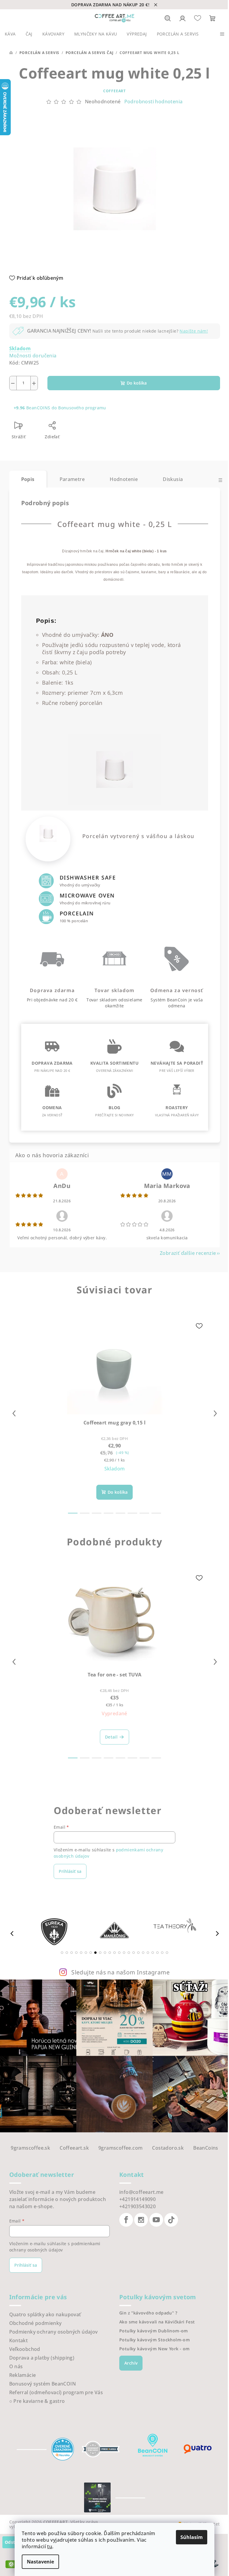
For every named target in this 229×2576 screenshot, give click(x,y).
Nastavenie (40, 2562)
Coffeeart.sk (74, 2148)
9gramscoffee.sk (30, 2148)
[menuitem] (10, 34)
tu (50, 2546)
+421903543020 (137, 2206)
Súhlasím (192, 2537)
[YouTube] (156, 2220)
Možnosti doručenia (33, 356)
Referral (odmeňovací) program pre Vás (56, 2392)
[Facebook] (126, 2220)
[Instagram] (141, 2220)
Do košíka (137, 383)
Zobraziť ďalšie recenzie (188, 1253)
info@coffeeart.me (141, 2192)
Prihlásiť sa (70, 1871)
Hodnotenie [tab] (124, 479)
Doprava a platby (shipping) (42, 2358)
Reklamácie (23, 2375)
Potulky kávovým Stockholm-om (155, 2340)
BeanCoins (206, 2148)
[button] (62, 1953)
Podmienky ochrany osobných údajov (54, 2332)
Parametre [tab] (72, 479)
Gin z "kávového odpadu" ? (148, 2313)
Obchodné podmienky (35, 2323)
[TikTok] (171, 2220)
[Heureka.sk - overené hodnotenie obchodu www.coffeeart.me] (63, 2449)
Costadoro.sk (168, 2148)
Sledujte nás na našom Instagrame (120, 1972)
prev (14, 1413)
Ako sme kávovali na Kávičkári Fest (157, 2322)
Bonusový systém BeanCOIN (43, 2384)
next (215, 1413)
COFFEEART (114, 91)
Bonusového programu (82, 408)
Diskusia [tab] (173, 479)
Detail (111, 1737)
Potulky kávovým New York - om (155, 2349)
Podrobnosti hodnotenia (154, 102)
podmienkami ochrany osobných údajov (55, 2247)
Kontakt (19, 2340)
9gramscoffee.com (120, 2148)
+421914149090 (137, 2199)
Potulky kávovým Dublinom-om (154, 2331)
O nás (16, 2366)
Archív (131, 2363)
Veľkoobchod (25, 2349)
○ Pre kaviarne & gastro (37, 2401)
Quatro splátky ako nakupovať (45, 2314)
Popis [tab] (28, 479)
